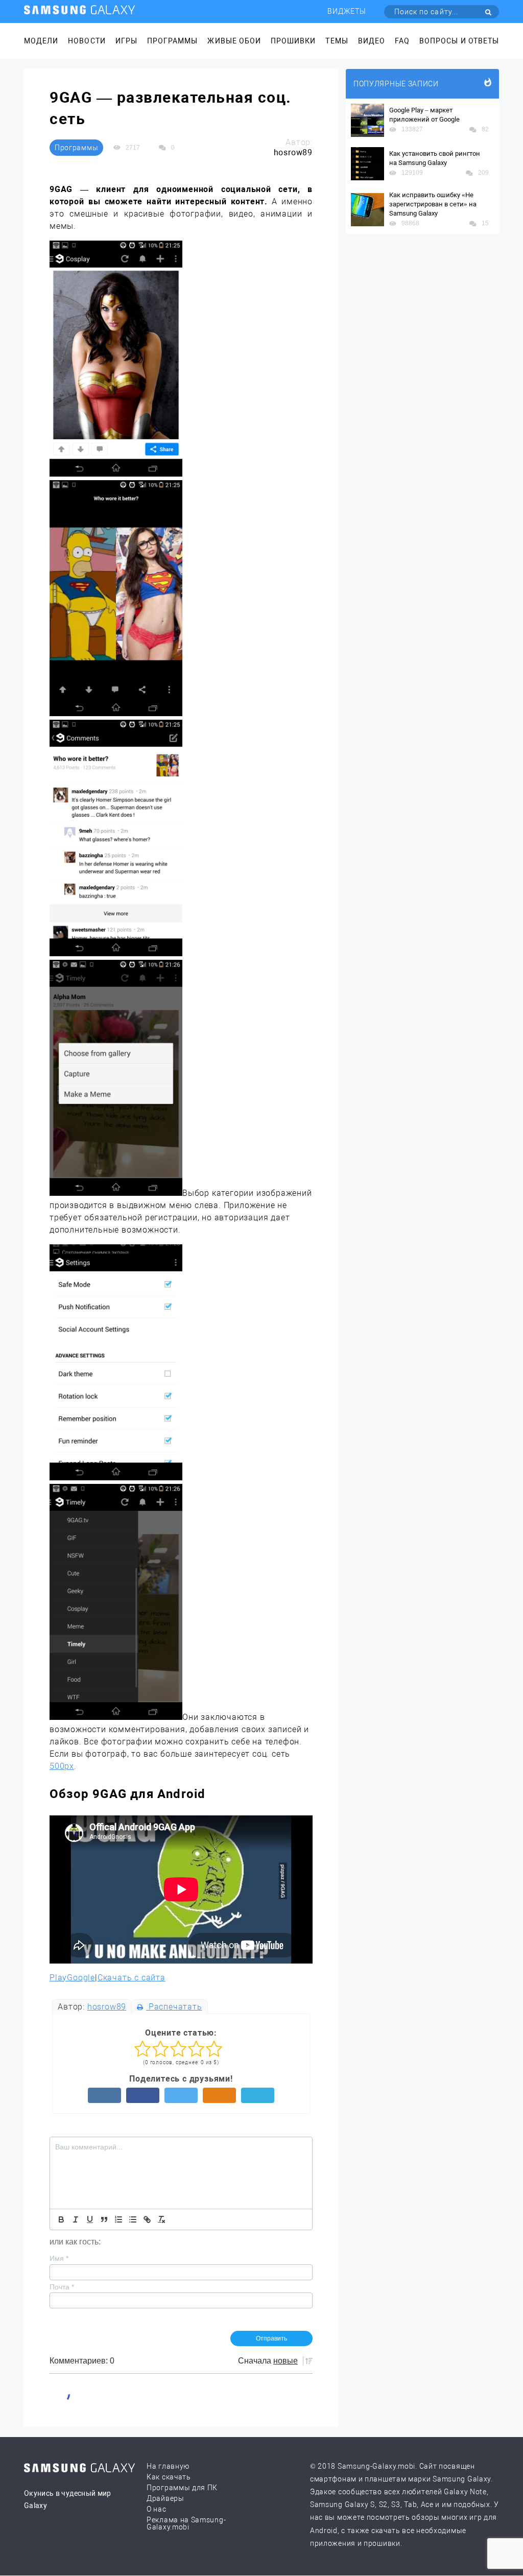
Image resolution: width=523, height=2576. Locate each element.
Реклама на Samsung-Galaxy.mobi (186, 2523)
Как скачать (169, 2477)
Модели (41, 41)
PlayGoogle (72, 1978)
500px (62, 1766)
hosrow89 (107, 2007)
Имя (59, 2258)
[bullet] (133, 2219)
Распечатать (174, 2007)
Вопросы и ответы (459, 41)
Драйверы (165, 2498)
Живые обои (234, 41)
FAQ (402, 41)
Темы (337, 41)
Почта (62, 2287)
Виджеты (347, 11)
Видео (372, 41)
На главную (168, 2466)
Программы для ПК (182, 2488)
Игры (126, 41)
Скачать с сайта (132, 1978)
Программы (172, 41)
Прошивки (293, 41)
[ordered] (118, 2219)
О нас (157, 2509)
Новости (87, 41)
